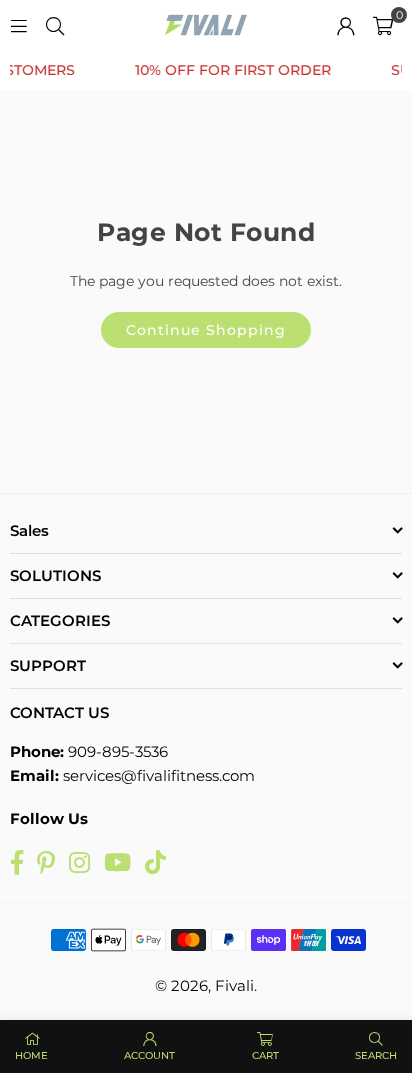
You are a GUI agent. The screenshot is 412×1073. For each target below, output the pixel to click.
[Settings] (346, 25)
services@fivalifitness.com (159, 775)
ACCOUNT (149, 1055)
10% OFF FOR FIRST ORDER (227, 70)
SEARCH (376, 1055)
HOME (31, 1055)
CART (265, 1055)
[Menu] (19, 25)
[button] (383, 25)
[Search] (55, 25)
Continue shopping (206, 330)
